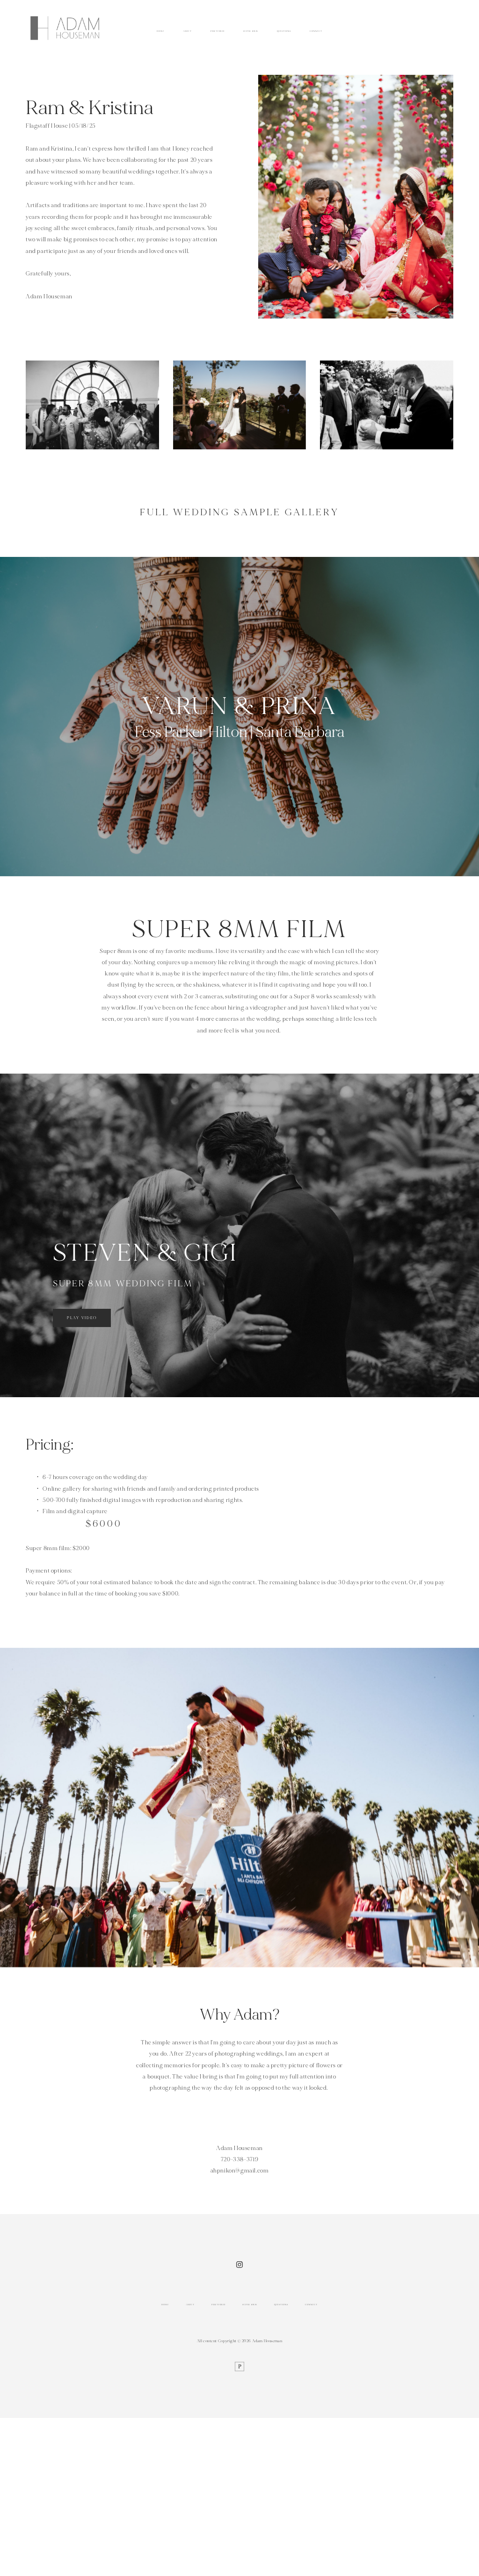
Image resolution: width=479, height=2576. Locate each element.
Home (160, 31)
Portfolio (218, 31)
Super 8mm (250, 31)
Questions (284, 31)
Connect (316, 31)
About (187, 31)
